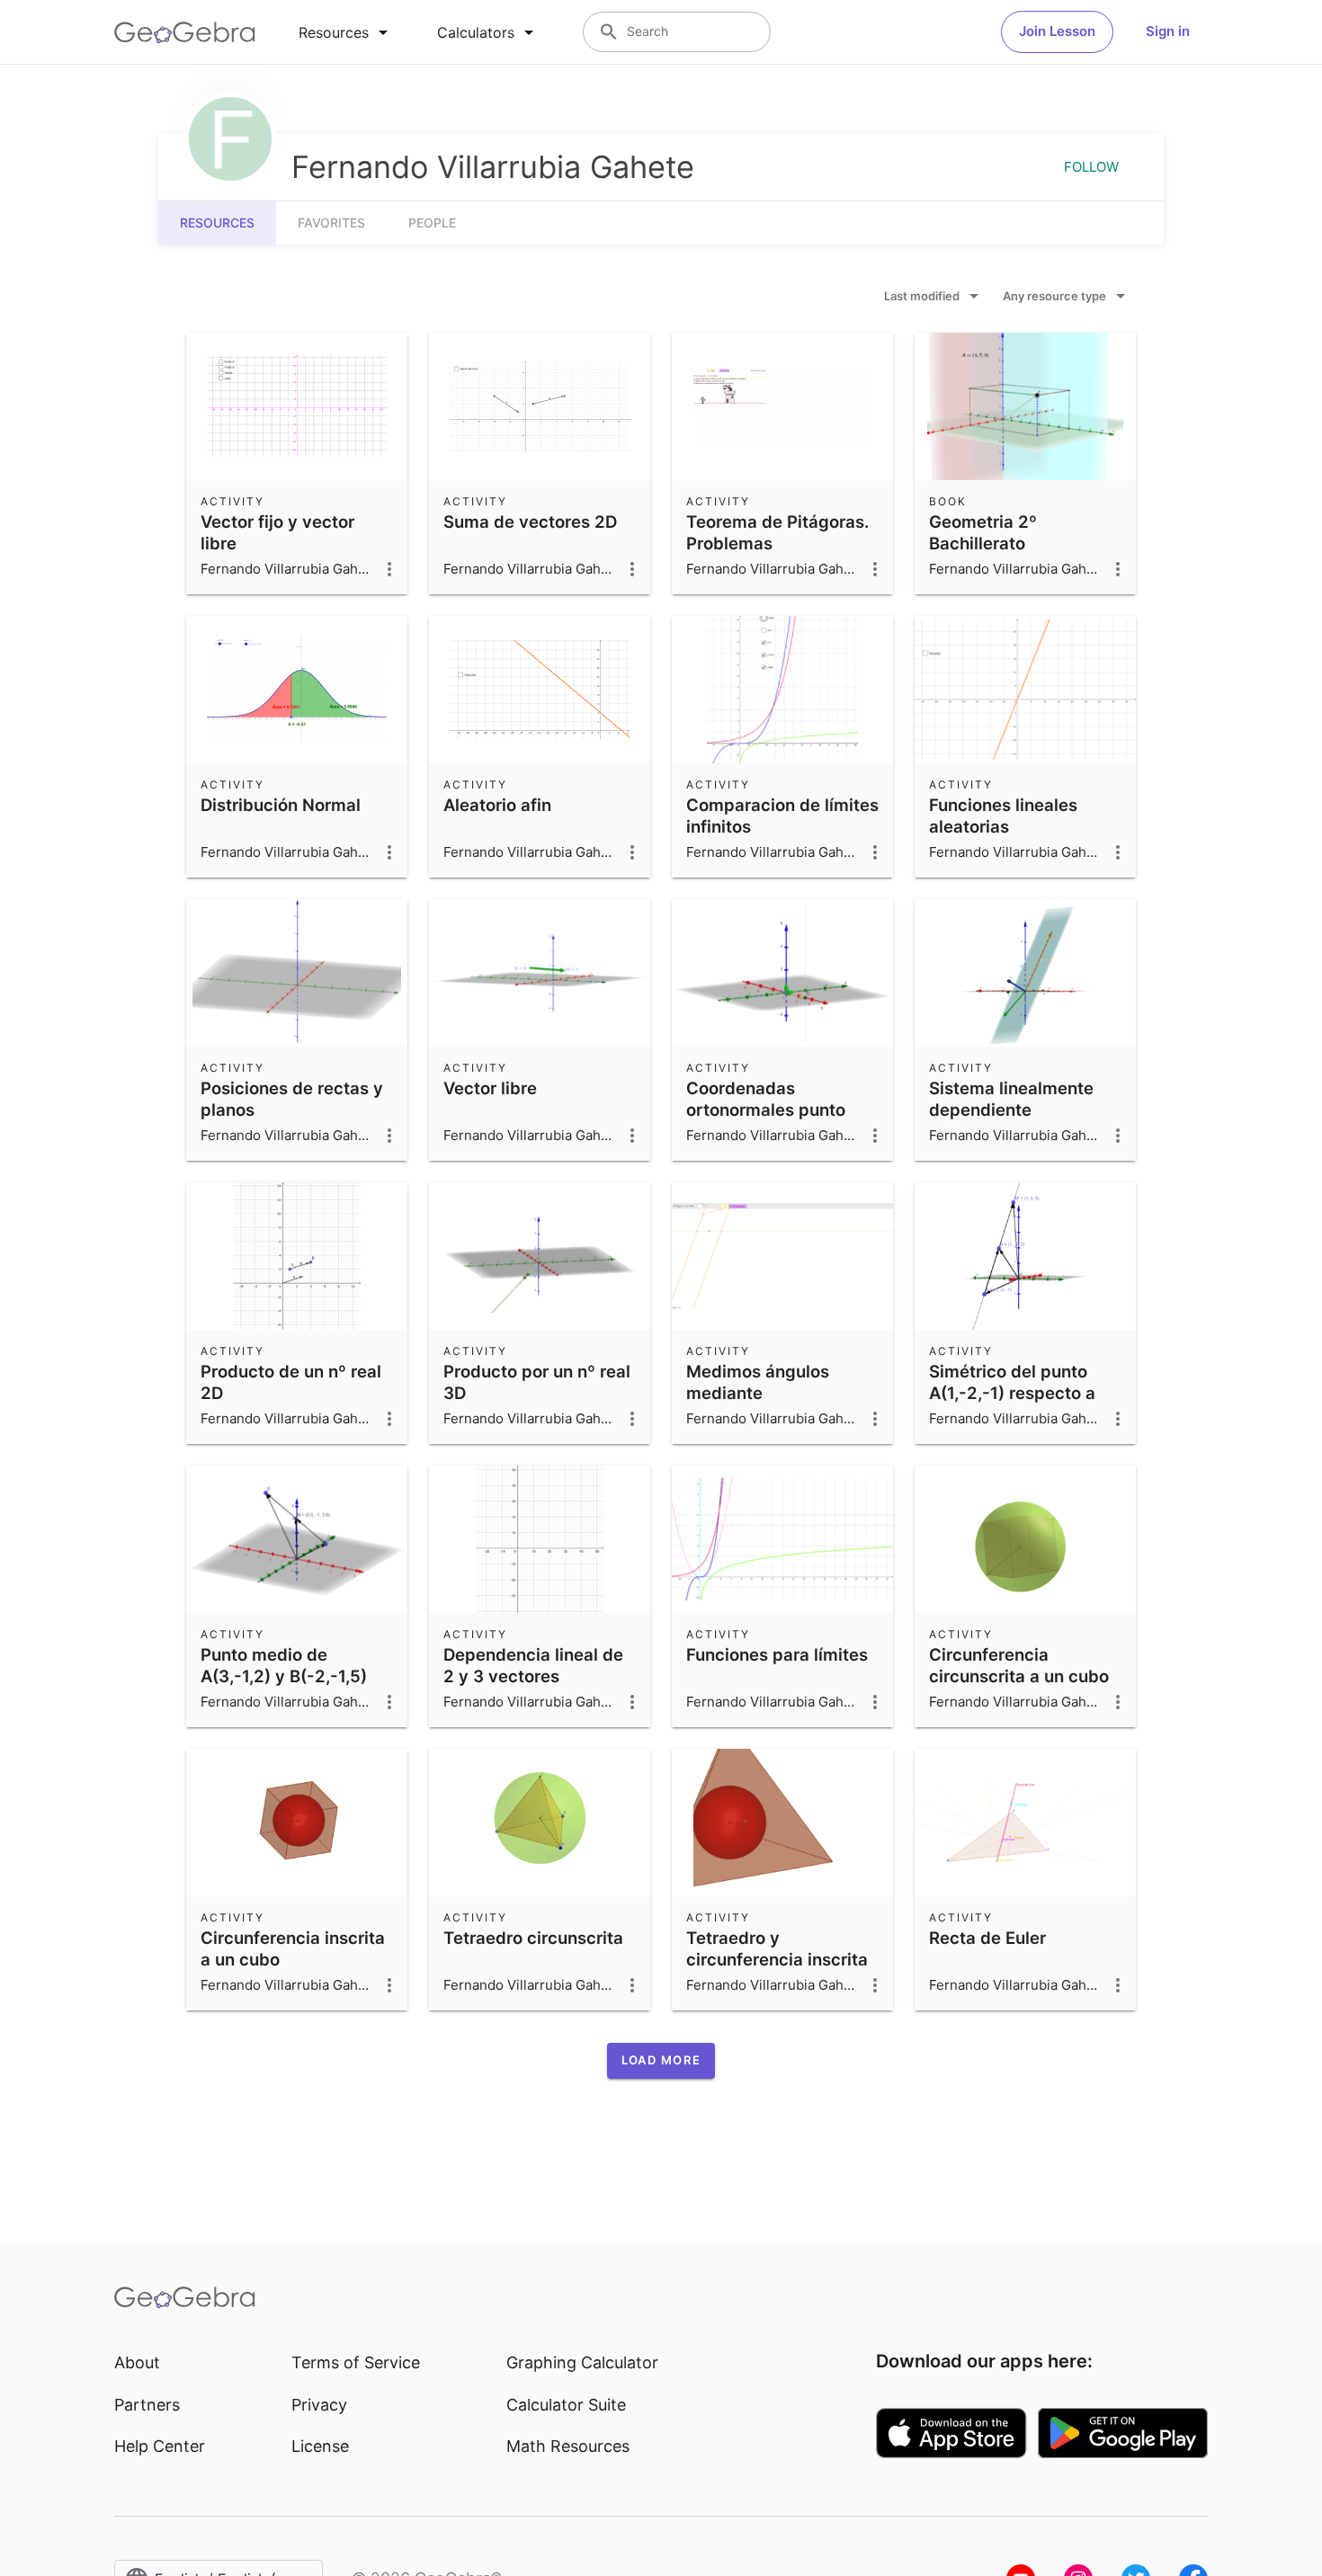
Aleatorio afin (497, 805)
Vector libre (490, 1088)
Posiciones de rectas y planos (292, 1099)
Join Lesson (1057, 31)
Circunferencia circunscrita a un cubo (1019, 1665)
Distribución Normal (281, 805)
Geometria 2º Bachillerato (983, 532)
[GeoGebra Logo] (185, 32)
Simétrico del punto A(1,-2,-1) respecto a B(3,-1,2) (1012, 1393)
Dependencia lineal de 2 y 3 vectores (533, 1665)
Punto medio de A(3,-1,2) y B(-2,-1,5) (284, 1665)
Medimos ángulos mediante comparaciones (758, 1393)
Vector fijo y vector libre (277, 532)
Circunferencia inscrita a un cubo (293, 1948)
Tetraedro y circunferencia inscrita (777, 1948)
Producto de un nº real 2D (291, 1382)
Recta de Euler (987, 1938)
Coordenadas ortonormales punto (766, 1099)
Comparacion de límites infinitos (782, 816)
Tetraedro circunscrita (533, 1938)
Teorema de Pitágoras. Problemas (777, 532)
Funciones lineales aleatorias (1003, 816)
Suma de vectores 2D (530, 521)
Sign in (1168, 31)
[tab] (346, 32)
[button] (661, 2061)
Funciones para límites (777, 1654)
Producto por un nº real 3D (537, 1382)
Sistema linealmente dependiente (1011, 1099)
